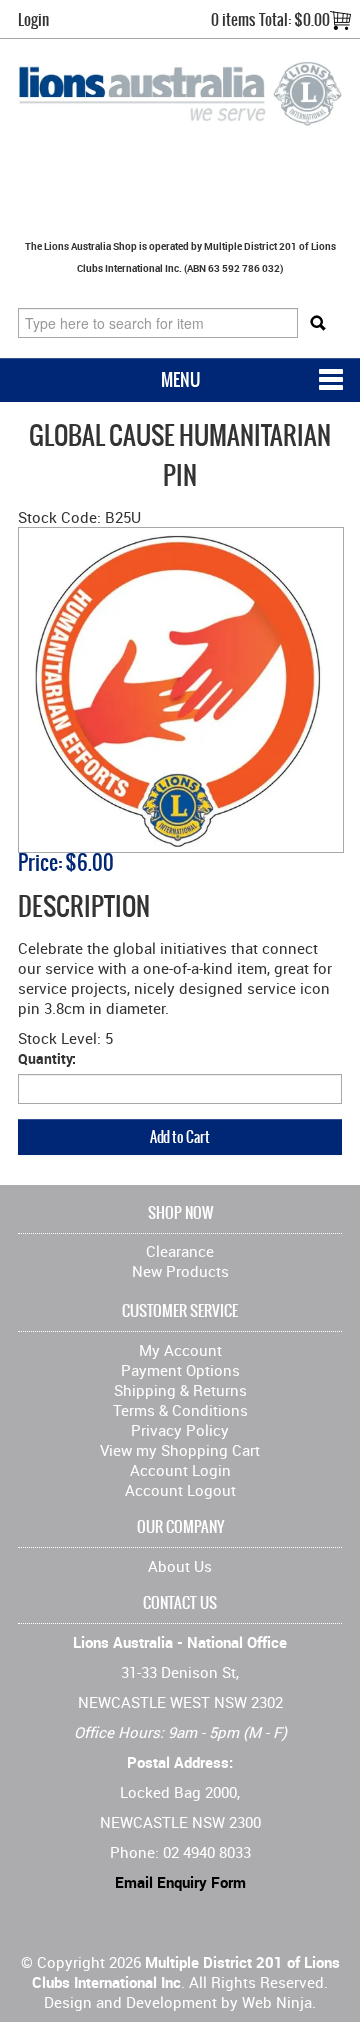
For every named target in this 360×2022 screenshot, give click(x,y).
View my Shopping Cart (180, 1450)
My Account (180, 1350)
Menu (180, 379)
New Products (180, 1271)
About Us (180, 1566)
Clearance (180, 1251)
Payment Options (180, 1370)
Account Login (180, 1470)
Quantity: (47, 1058)
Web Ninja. (279, 2002)
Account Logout (180, 1490)
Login (33, 19)
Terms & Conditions (180, 1410)
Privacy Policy (180, 1430)
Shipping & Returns (180, 1390)
